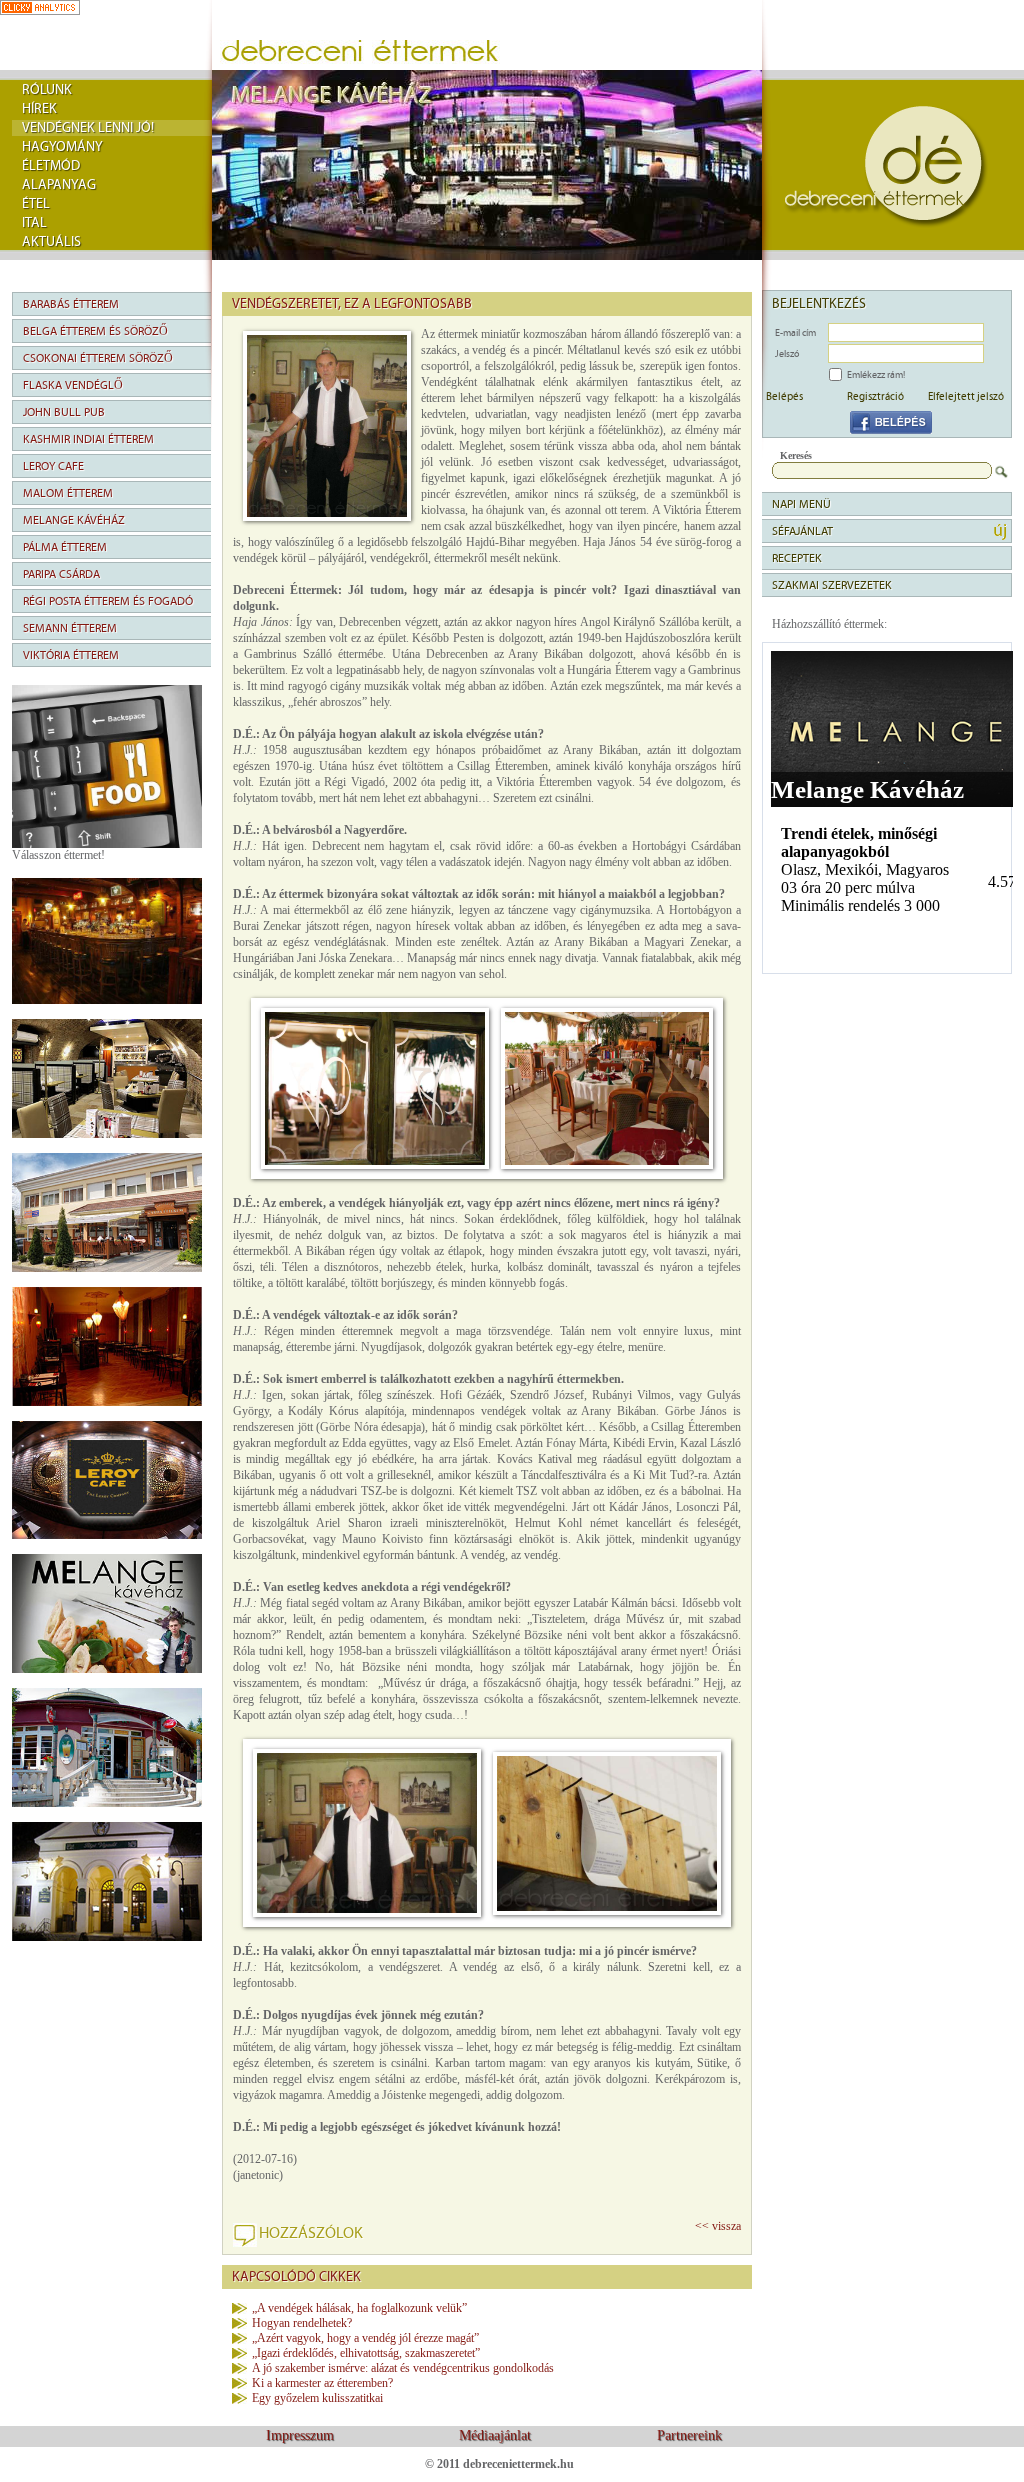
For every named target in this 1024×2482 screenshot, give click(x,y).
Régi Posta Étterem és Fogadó (108, 601)
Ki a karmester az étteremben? (322, 2383)
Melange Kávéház (74, 520)
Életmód (51, 166)
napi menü (801, 504)
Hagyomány (62, 147)
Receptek (797, 558)
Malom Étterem (68, 493)
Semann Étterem (70, 628)
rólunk (47, 90)
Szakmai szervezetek (832, 585)
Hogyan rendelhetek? (302, 2323)
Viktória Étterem (71, 655)
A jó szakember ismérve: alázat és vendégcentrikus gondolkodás (403, 2368)
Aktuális (51, 242)
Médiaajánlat (495, 2435)
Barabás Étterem (71, 304)
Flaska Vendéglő (73, 385)
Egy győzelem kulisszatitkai (317, 2398)
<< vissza (718, 2226)
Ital (34, 223)
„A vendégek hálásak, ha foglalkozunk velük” (359, 2308)
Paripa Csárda (61, 574)
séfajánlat (802, 531)
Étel (36, 204)
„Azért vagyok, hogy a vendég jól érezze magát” (365, 2338)
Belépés (784, 396)
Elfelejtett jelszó (966, 396)
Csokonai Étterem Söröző (98, 358)
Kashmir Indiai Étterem (88, 439)
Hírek (39, 109)
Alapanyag (59, 185)
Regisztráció (875, 396)
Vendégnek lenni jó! (88, 128)
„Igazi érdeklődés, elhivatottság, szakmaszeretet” (366, 2353)
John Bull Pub (64, 412)
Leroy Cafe (53, 466)
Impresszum (300, 2435)
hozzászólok (311, 2233)
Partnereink (689, 2435)
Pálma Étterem (65, 547)
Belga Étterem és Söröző (95, 331)
